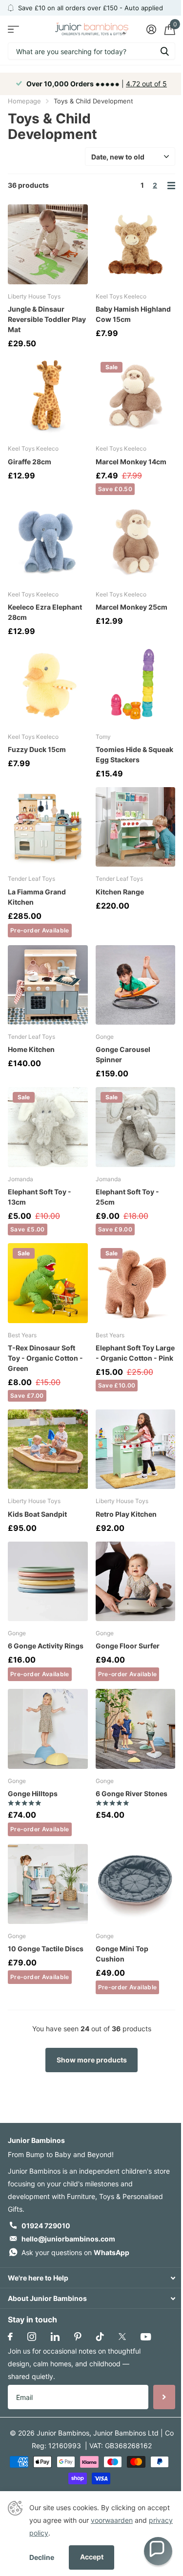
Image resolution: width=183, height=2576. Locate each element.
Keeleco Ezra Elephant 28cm (45, 612)
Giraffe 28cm (30, 462)
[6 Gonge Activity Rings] (48, 1582)
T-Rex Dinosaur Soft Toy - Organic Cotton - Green (45, 1358)
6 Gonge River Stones (132, 1793)
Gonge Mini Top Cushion (122, 1954)
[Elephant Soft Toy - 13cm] (48, 1127)
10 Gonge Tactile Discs (46, 1949)
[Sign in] (151, 29)
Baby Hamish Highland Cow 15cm (133, 314)
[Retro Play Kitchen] (136, 1449)
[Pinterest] (78, 2337)
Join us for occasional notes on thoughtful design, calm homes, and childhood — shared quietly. (74, 2364)
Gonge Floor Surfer (128, 1646)
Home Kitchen (31, 1049)
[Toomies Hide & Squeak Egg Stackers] (136, 685)
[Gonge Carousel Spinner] (136, 985)
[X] (122, 2337)
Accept (92, 2557)
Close (91, 2278)
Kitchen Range (120, 892)
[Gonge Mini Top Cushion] (136, 1884)
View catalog (13, 29)
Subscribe (164, 2397)
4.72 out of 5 (146, 84)
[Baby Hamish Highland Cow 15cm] (136, 244)
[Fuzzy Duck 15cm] (48, 685)
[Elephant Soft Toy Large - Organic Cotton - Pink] (136, 1283)
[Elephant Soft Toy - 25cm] (136, 1127)
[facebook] (10, 2337)
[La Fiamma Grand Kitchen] (48, 827)
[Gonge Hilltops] (48, 1729)
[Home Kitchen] (48, 985)
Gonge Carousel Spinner (123, 1054)
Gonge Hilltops (33, 1793)
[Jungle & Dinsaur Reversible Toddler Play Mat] (48, 244)
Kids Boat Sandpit (37, 1514)
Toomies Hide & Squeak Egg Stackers (134, 754)
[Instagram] (32, 2337)
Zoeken (164, 51)
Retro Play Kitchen (126, 1514)
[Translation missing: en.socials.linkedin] (55, 2337)
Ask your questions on (75, 2252)
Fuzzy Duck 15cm (37, 749)
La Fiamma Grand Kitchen (37, 897)
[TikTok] (100, 2337)
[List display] (171, 186)
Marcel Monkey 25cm (132, 607)
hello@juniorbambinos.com (68, 2239)
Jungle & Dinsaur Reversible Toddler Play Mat (47, 319)
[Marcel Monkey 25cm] (136, 543)
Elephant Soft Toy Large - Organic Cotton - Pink (135, 1353)
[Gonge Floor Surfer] (136, 1582)
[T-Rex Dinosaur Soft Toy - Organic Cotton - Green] (48, 1283)
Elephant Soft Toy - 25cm (127, 1197)
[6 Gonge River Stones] (136, 1729)
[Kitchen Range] (136, 827)
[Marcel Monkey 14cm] (136, 397)
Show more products (92, 2060)
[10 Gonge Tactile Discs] (48, 1884)
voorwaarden (112, 2520)
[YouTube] (146, 2337)
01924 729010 (46, 2226)
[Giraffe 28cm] (48, 397)
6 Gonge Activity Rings (46, 1646)
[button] (158, 2551)
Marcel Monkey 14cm (131, 462)
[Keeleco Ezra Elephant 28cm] (48, 543)
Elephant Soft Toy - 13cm (40, 1197)
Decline (42, 2557)
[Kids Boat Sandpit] (48, 1449)
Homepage (24, 101)
